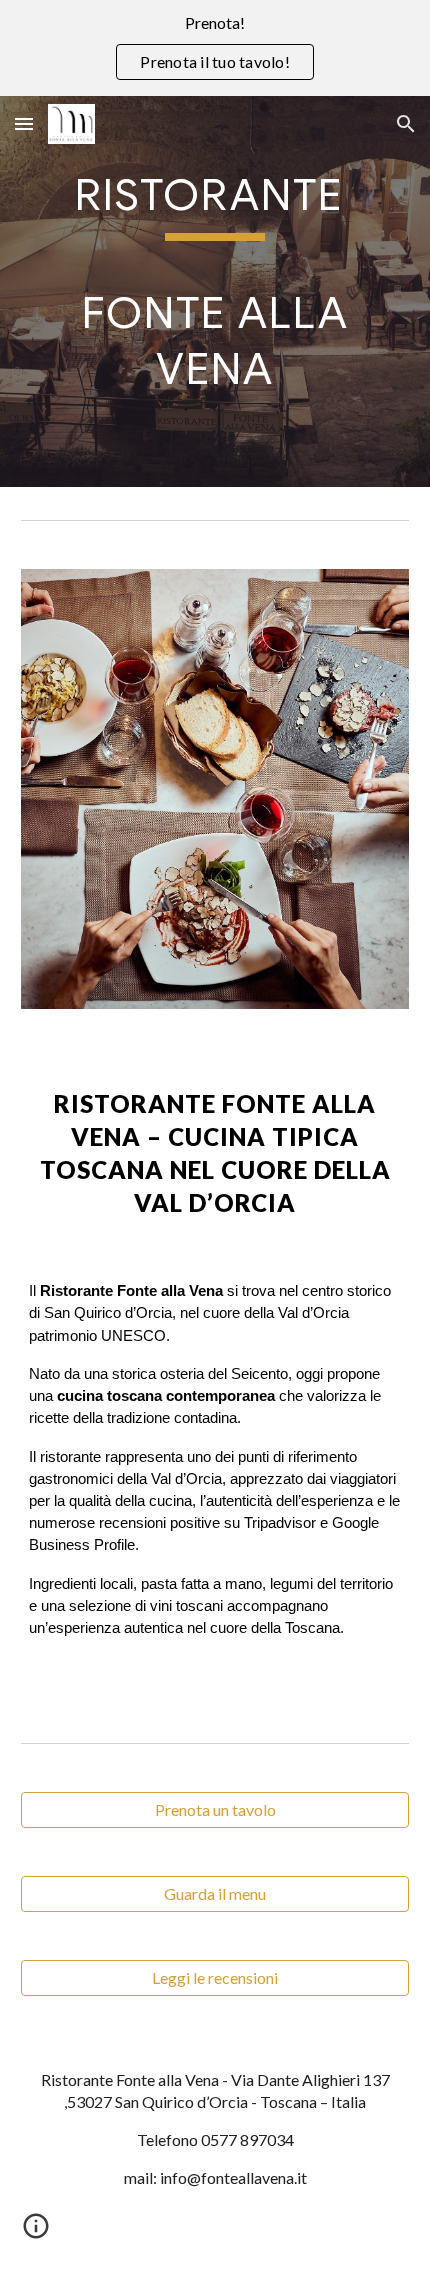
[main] (215, 291)
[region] (215, 48)
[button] (24, 123)
